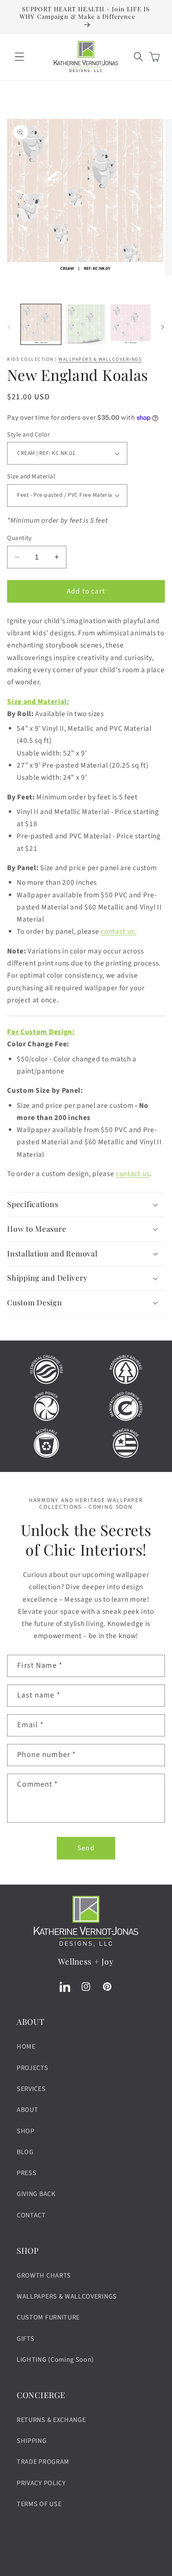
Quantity (19, 538)
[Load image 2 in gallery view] (86, 324)
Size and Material (31, 476)
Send (86, 1848)
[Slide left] (9, 327)
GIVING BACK (36, 2194)
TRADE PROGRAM (43, 2462)
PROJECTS (33, 2068)
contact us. (119, 931)
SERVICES (31, 2089)
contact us (133, 1174)
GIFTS (25, 2339)
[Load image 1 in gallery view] (41, 324)
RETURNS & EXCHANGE (51, 2420)
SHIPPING (32, 2441)
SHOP (26, 2131)
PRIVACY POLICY (41, 2483)
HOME (26, 2047)
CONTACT (31, 2215)
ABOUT (27, 2110)
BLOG (25, 2152)
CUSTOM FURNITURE (48, 2317)
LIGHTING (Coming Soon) (55, 2360)
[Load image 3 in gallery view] (131, 324)
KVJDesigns (56, 2570)
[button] (19, 57)
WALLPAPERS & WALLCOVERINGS (100, 359)
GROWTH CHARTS (44, 2276)
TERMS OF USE (39, 2504)
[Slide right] (163, 327)
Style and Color (28, 435)
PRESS (27, 2173)
